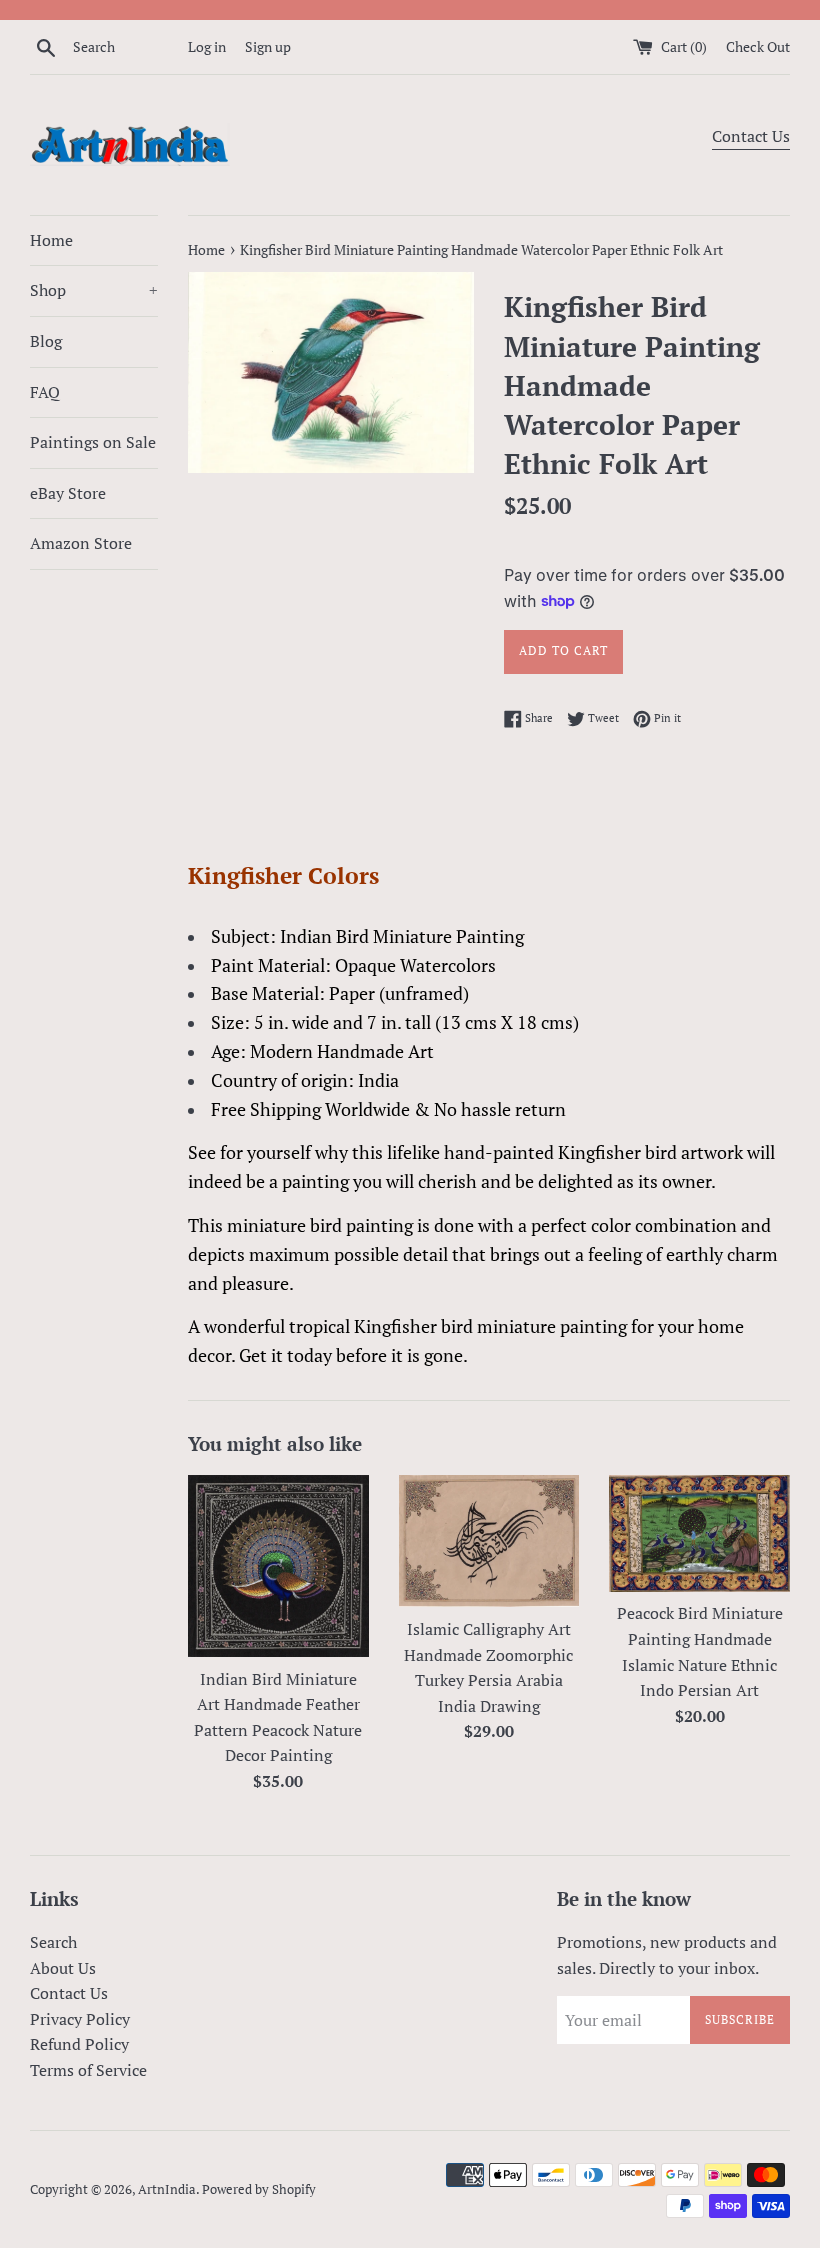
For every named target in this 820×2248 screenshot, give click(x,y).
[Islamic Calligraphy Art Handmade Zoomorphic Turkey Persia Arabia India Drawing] (489, 1541)
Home (51, 240)
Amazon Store (81, 543)
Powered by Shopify (259, 2189)
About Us (63, 1968)
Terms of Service (88, 2070)
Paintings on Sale (93, 442)
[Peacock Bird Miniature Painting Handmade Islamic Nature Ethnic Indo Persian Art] (699, 1533)
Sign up (268, 46)
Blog (46, 341)
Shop (94, 290)
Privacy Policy (80, 2019)
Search (53, 1942)
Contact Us (751, 136)
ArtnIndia (167, 2189)
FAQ (45, 392)
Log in (207, 46)
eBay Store (68, 493)
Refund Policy (79, 2044)
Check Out (758, 46)
